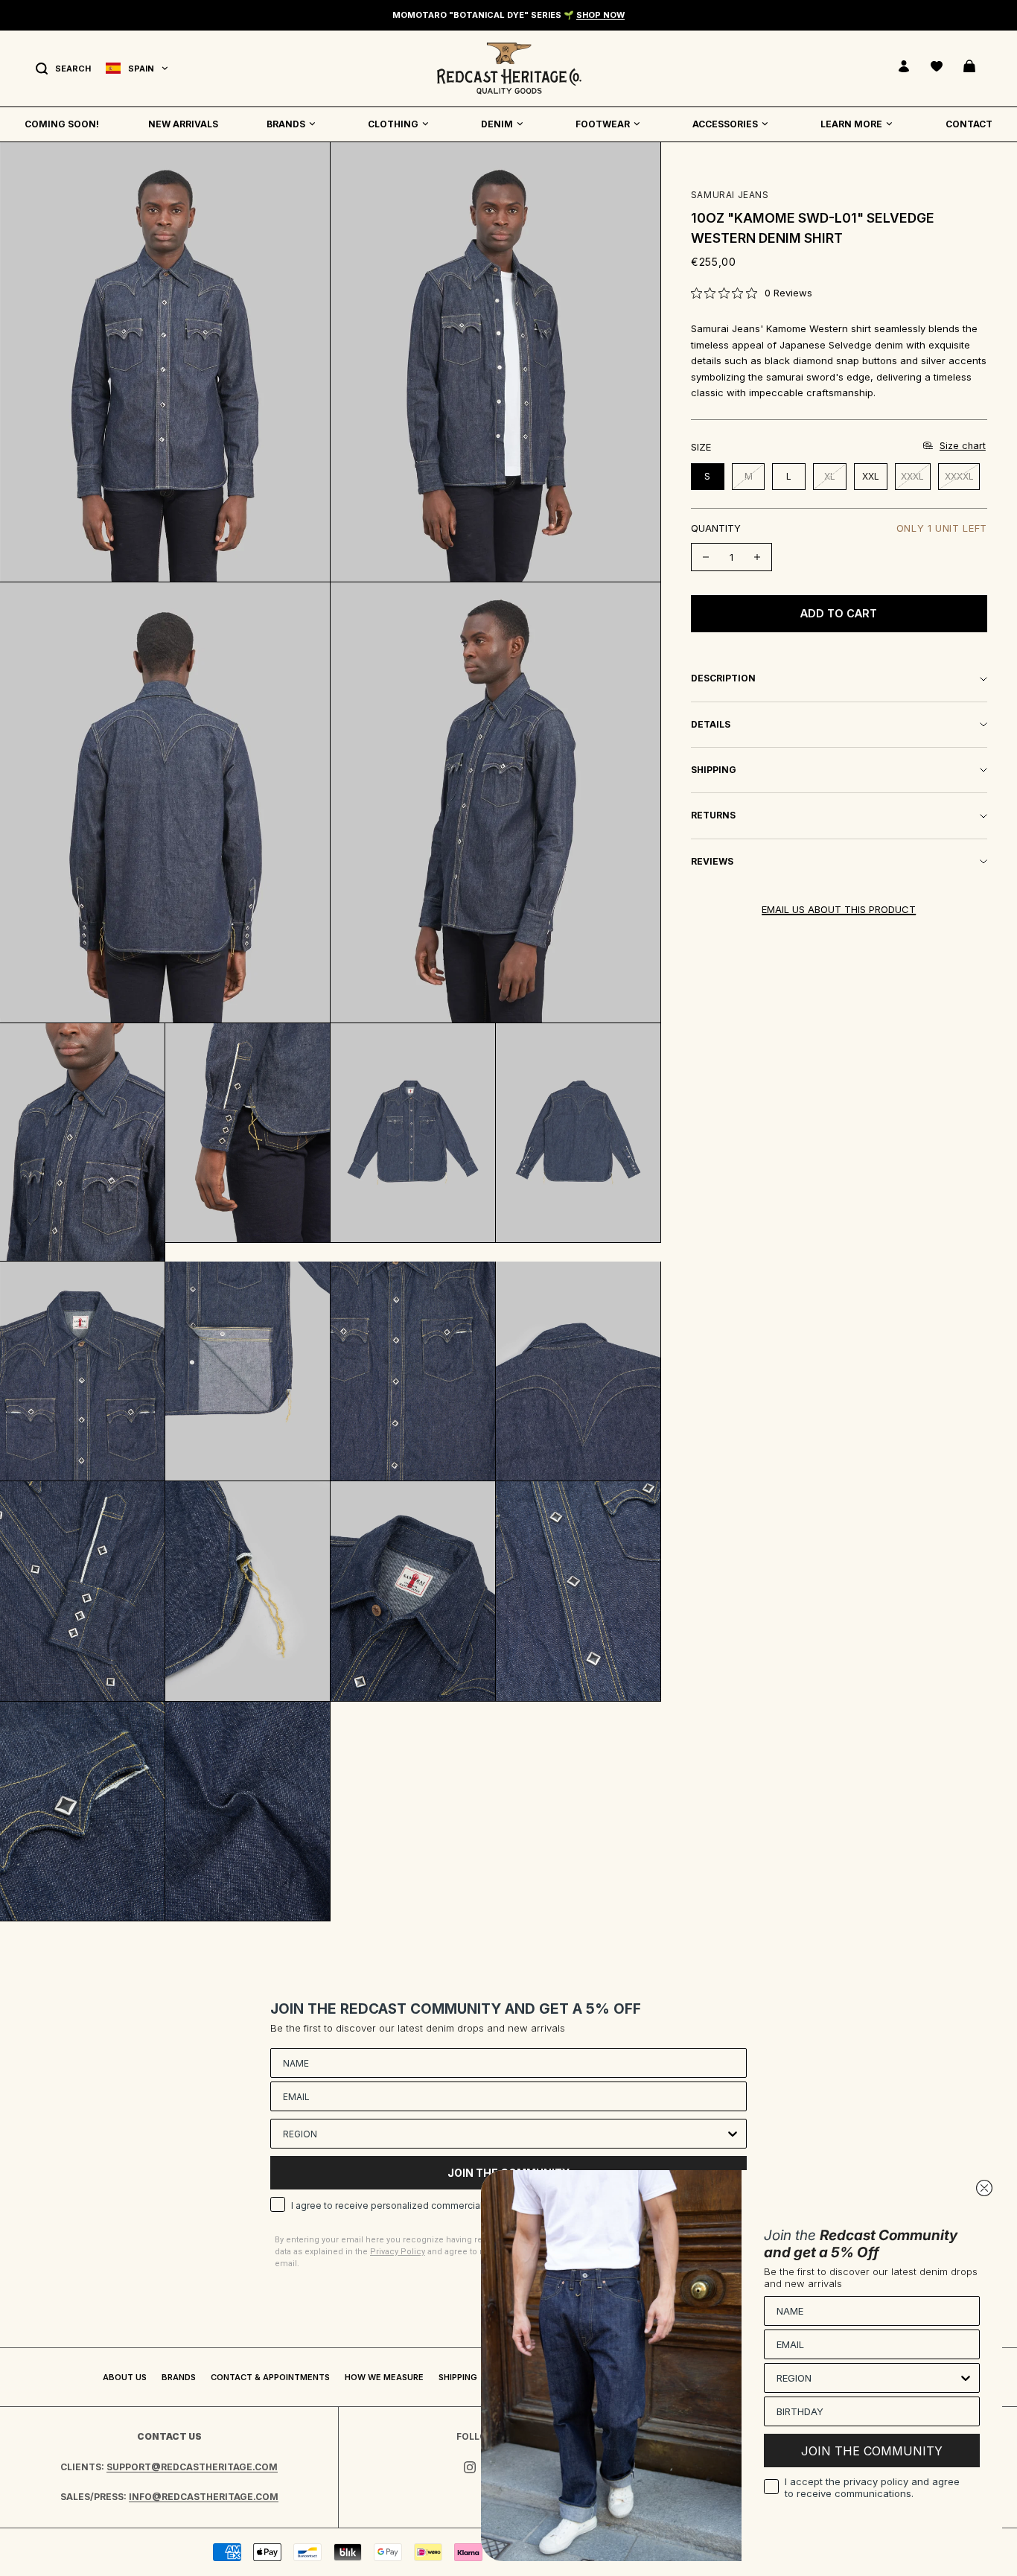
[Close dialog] (984, 2188)
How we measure (384, 2377)
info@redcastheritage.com (204, 2497)
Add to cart (839, 613)
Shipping (458, 2377)
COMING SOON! (62, 124)
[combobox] (504, 2134)
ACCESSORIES (725, 124)
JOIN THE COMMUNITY (872, 2451)
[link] (752, 293)
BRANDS (286, 124)
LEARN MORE (851, 124)
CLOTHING (393, 124)
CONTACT (969, 124)
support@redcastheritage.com (192, 2467)
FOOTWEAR (603, 124)
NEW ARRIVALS (183, 124)
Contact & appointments (270, 2377)
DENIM (497, 124)
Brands (179, 2377)
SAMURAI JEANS (730, 195)
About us (125, 2377)
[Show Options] (733, 2134)
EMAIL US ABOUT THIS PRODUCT (839, 909)
